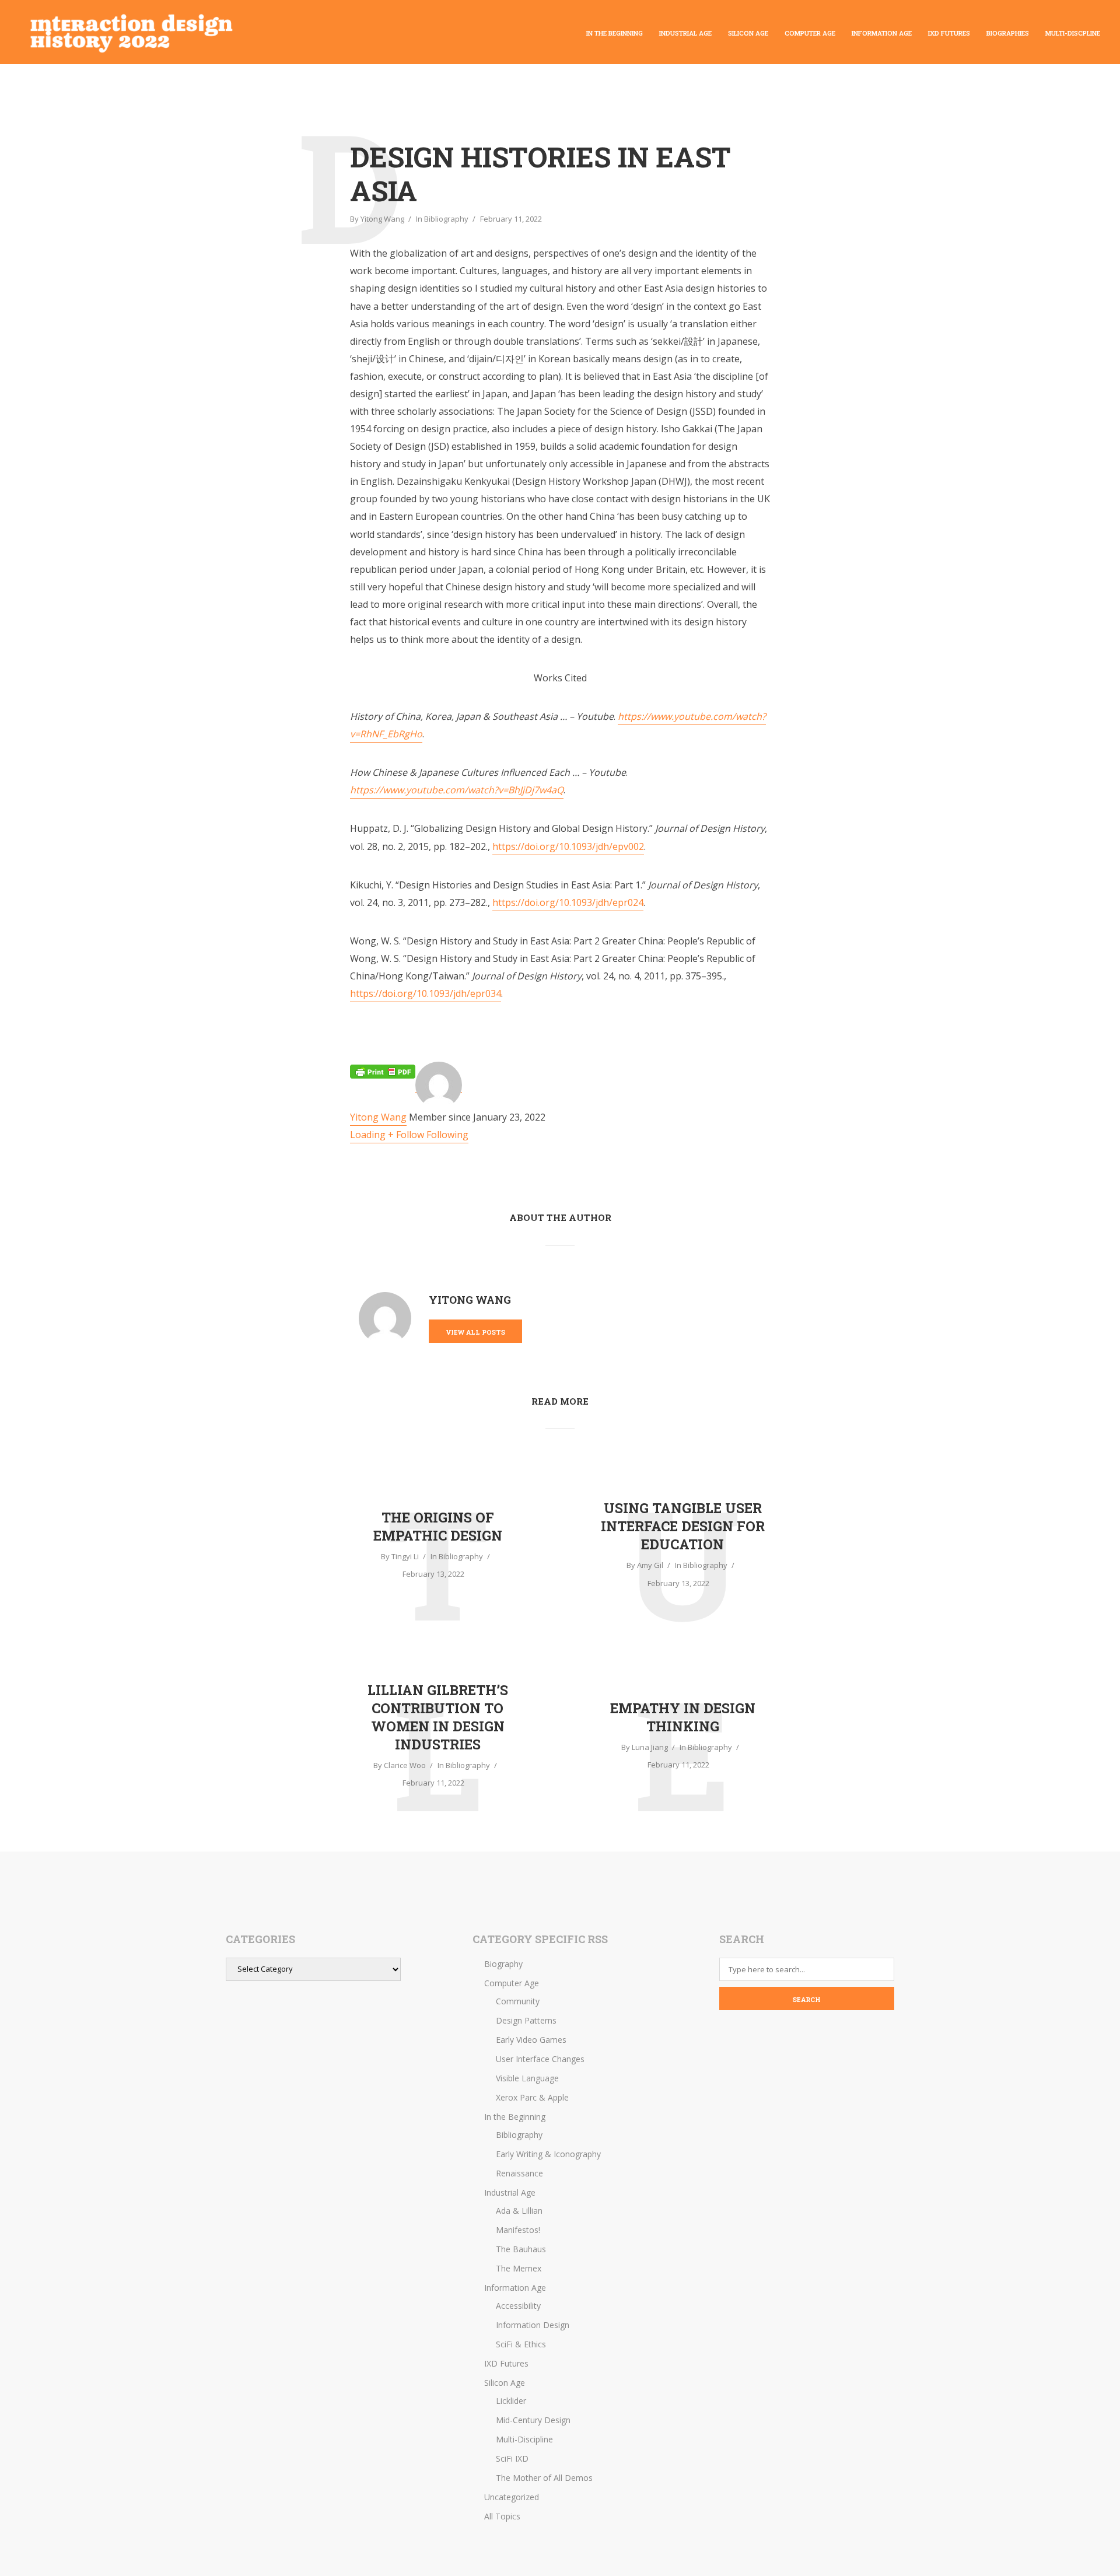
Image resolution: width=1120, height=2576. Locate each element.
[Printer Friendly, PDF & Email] (383, 1072)
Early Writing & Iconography (548, 2154)
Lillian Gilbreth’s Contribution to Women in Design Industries (438, 1717)
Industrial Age (685, 33)
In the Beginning (615, 33)
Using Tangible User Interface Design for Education (683, 1526)
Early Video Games (531, 2040)
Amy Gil (650, 1565)
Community (518, 2001)
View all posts (475, 1332)
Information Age (882, 33)
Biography (503, 1964)
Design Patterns (526, 2020)
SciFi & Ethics (521, 2344)
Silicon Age (748, 33)
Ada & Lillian (519, 2211)
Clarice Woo (405, 1765)
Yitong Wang (382, 219)
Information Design (533, 2325)
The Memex (519, 2268)
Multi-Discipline (524, 2439)
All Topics (502, 2516)
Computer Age (810, 33)
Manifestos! (518, 2230)
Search (807, 1999)
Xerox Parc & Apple (532, 2097)
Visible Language (527, 2078)
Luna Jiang (650, 1747)
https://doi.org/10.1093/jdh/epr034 (426, 993)
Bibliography (446, 219)
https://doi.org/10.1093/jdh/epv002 (568, 846)
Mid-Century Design (533, 2420)
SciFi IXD (512, 2458)
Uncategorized (512, 2497)
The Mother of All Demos (544, 2478)
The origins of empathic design (438, 1526)
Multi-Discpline (1073, 33)
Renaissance (519, 2173)
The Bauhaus (521, 2249)
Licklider (511, 2401)
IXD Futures (949, 33)
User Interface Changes (540, 2059)
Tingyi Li (405, 1556)
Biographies (1008, 33)
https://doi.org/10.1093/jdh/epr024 (568, 902)
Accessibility (518, 2306)
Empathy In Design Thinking (683, 1717)
